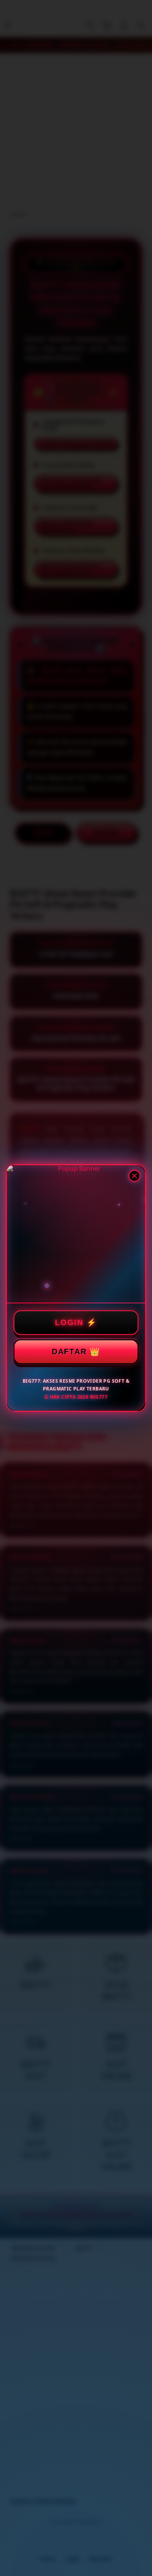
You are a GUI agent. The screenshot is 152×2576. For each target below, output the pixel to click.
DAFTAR (69, 1352)
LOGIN (69, 1322)
